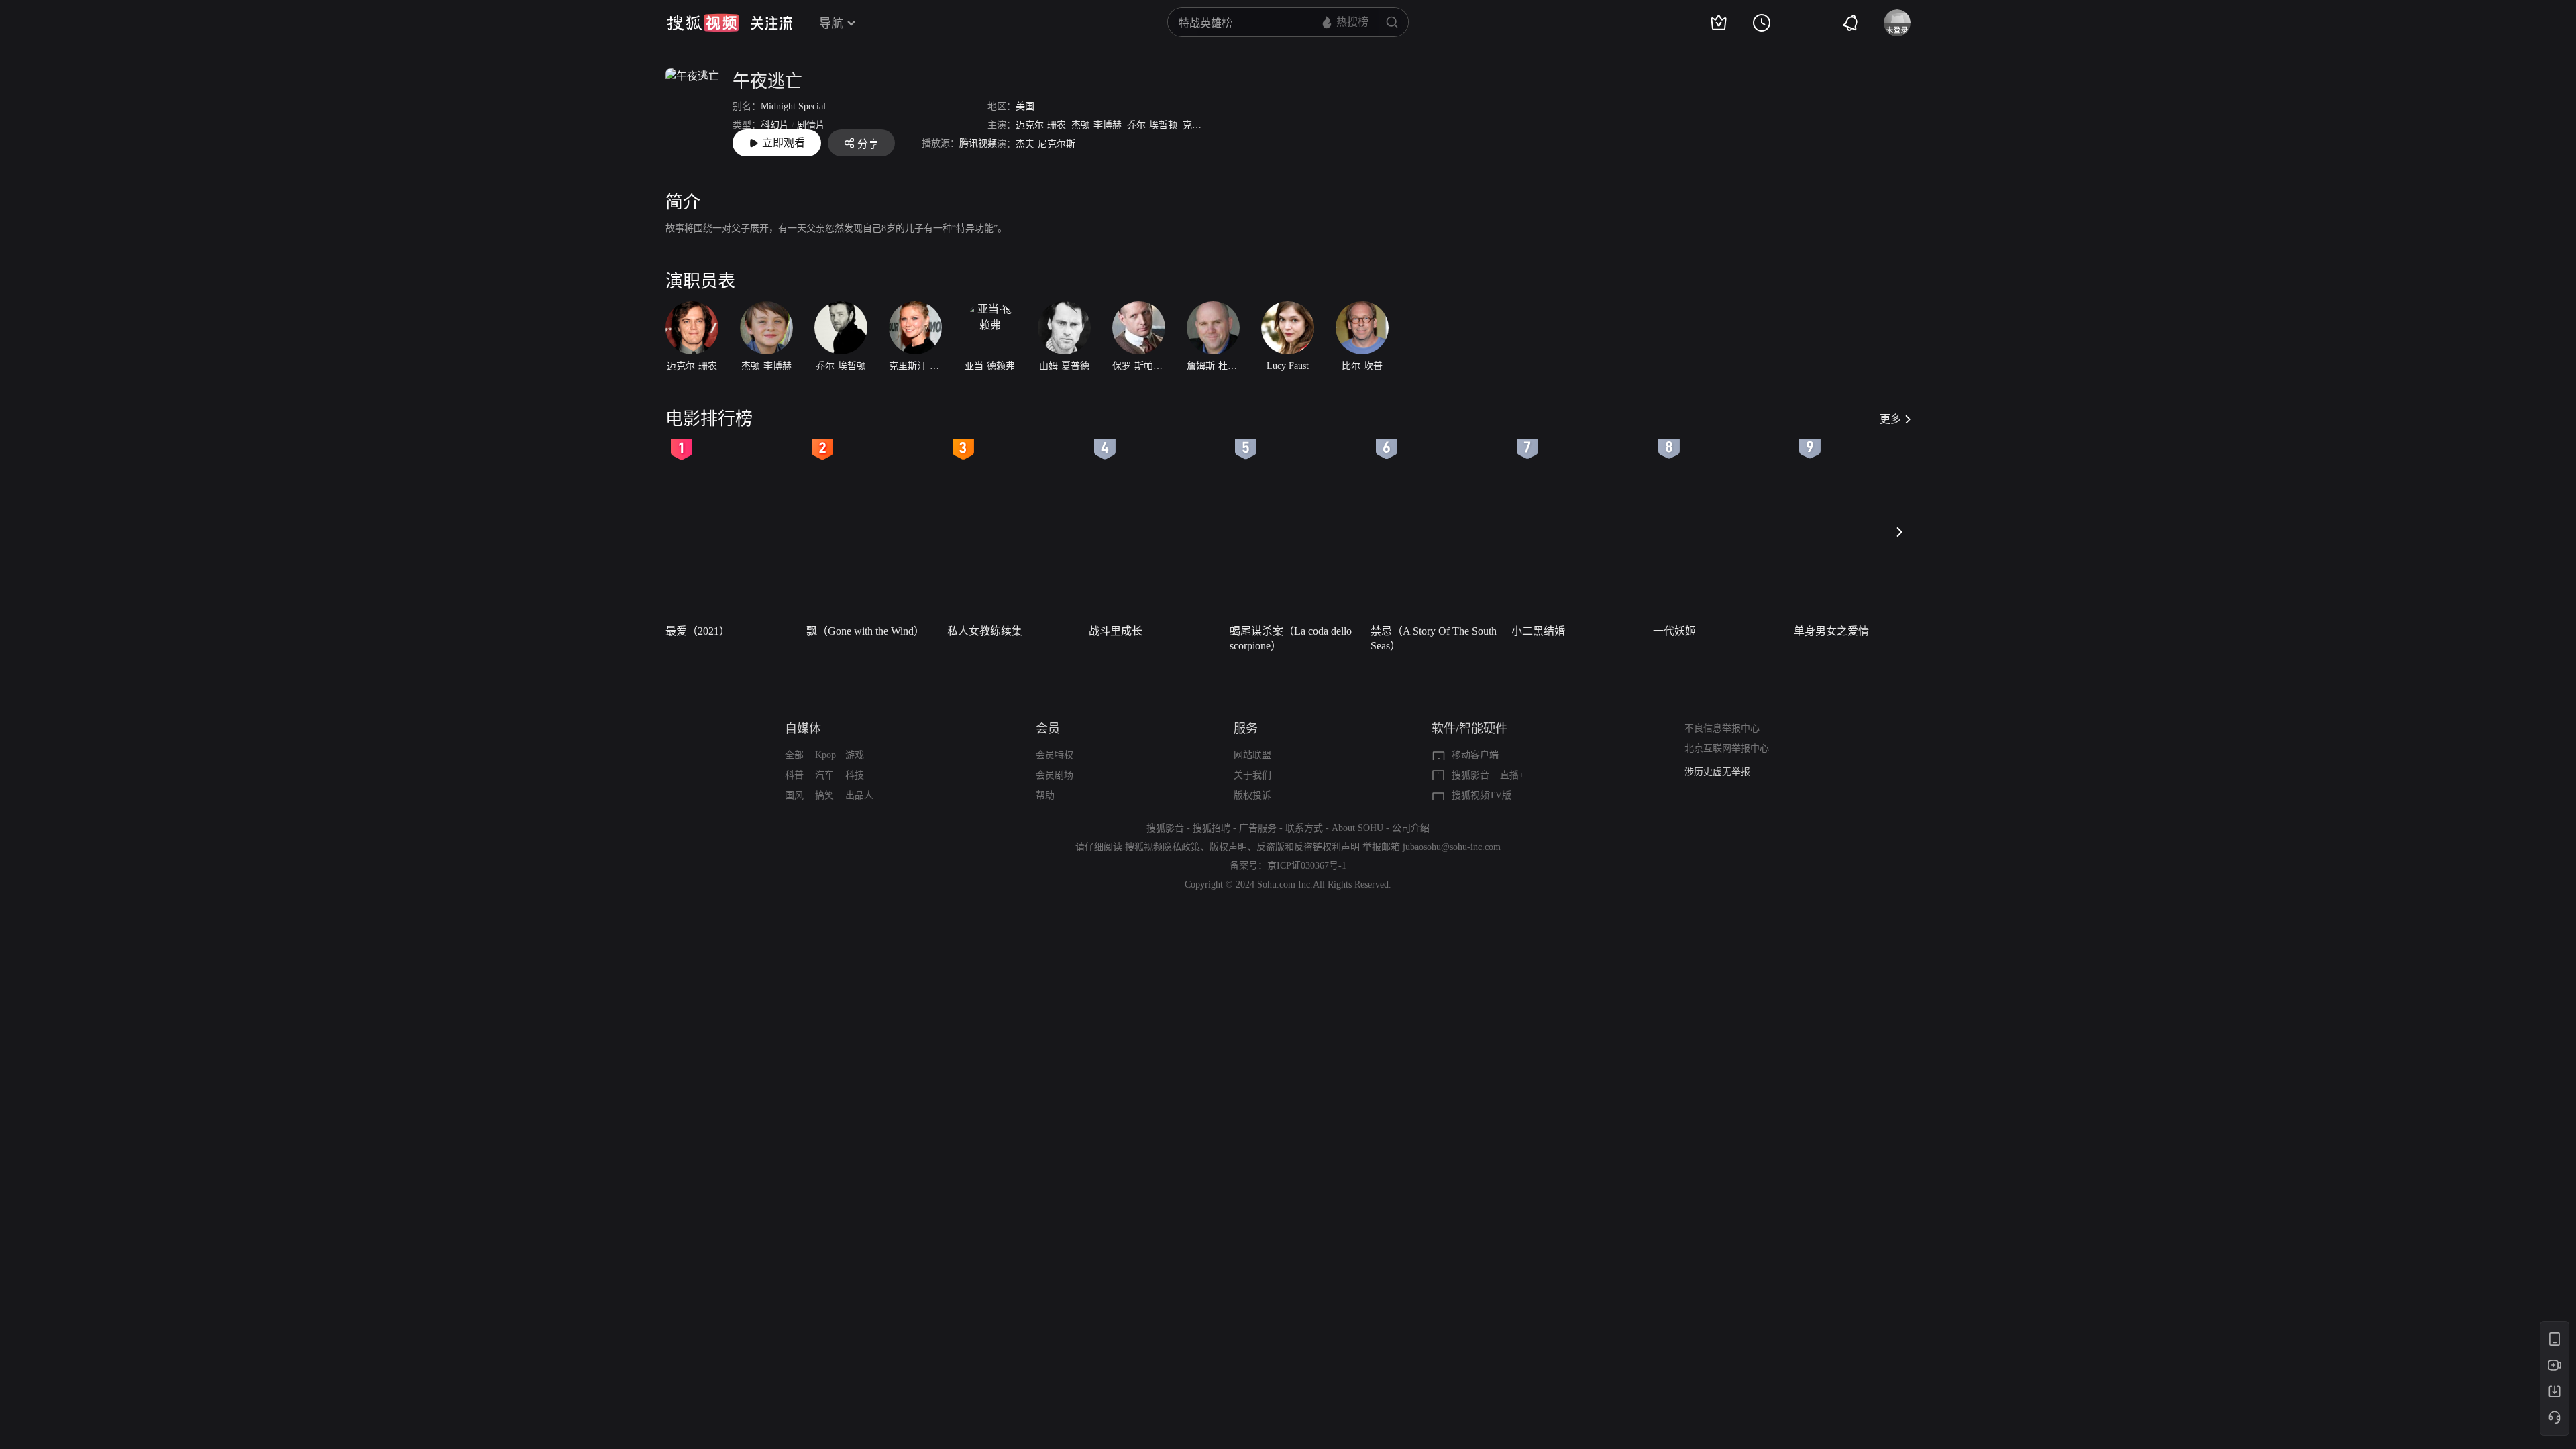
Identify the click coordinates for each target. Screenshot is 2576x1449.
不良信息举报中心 (1722, 728)
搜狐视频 (703, 23)
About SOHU (1357, 828)
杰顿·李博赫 (1096, 125)
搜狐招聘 (1212, 828)
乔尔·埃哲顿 (1152, 125)
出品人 (859, 795)
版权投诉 (1252, 795)
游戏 (855, 755)
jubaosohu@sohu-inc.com (1452, 847)
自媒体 (803, 729)
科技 (855, 775)
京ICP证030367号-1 (1307, 866)
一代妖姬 (1674, 631)
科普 (794, 775)
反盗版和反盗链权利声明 (1308, 847)
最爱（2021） (698, 631)
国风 (794, 795)
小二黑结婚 (1538, 631)
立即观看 (784, 143)
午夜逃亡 (767, 82)
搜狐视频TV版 (1482, 795)
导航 (831, 23)
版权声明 (1228, 847)
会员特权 (1055, 755)
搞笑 (824, 795)
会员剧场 (1055, 775)
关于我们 (1252, 775)
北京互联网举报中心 (1727, 748)
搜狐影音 (1470, 775)
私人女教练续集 (985, 631)
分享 (868, 144)
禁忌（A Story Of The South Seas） (1434, 638)
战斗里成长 (1116, 631)
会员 (1048, 729)
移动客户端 (1475, 755)
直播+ (1512, 775)
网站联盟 (1252, 755)
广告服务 (1258, 828)
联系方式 (1304, 828)
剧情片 (811, 125)
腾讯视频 (978, 143)
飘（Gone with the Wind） (865, 631)
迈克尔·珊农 (1041, 125)
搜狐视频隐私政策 (1163, 847)
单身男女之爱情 (1831, 631)
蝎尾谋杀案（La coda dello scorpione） (1291, 638)
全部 (794, 755)
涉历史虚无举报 (1717, 772)
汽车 (824, 775)
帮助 (1045, 795)
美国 (1025, 106)
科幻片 (775, 125)
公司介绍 (1411, 828)
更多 (1890, 419)
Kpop (825, 755)
